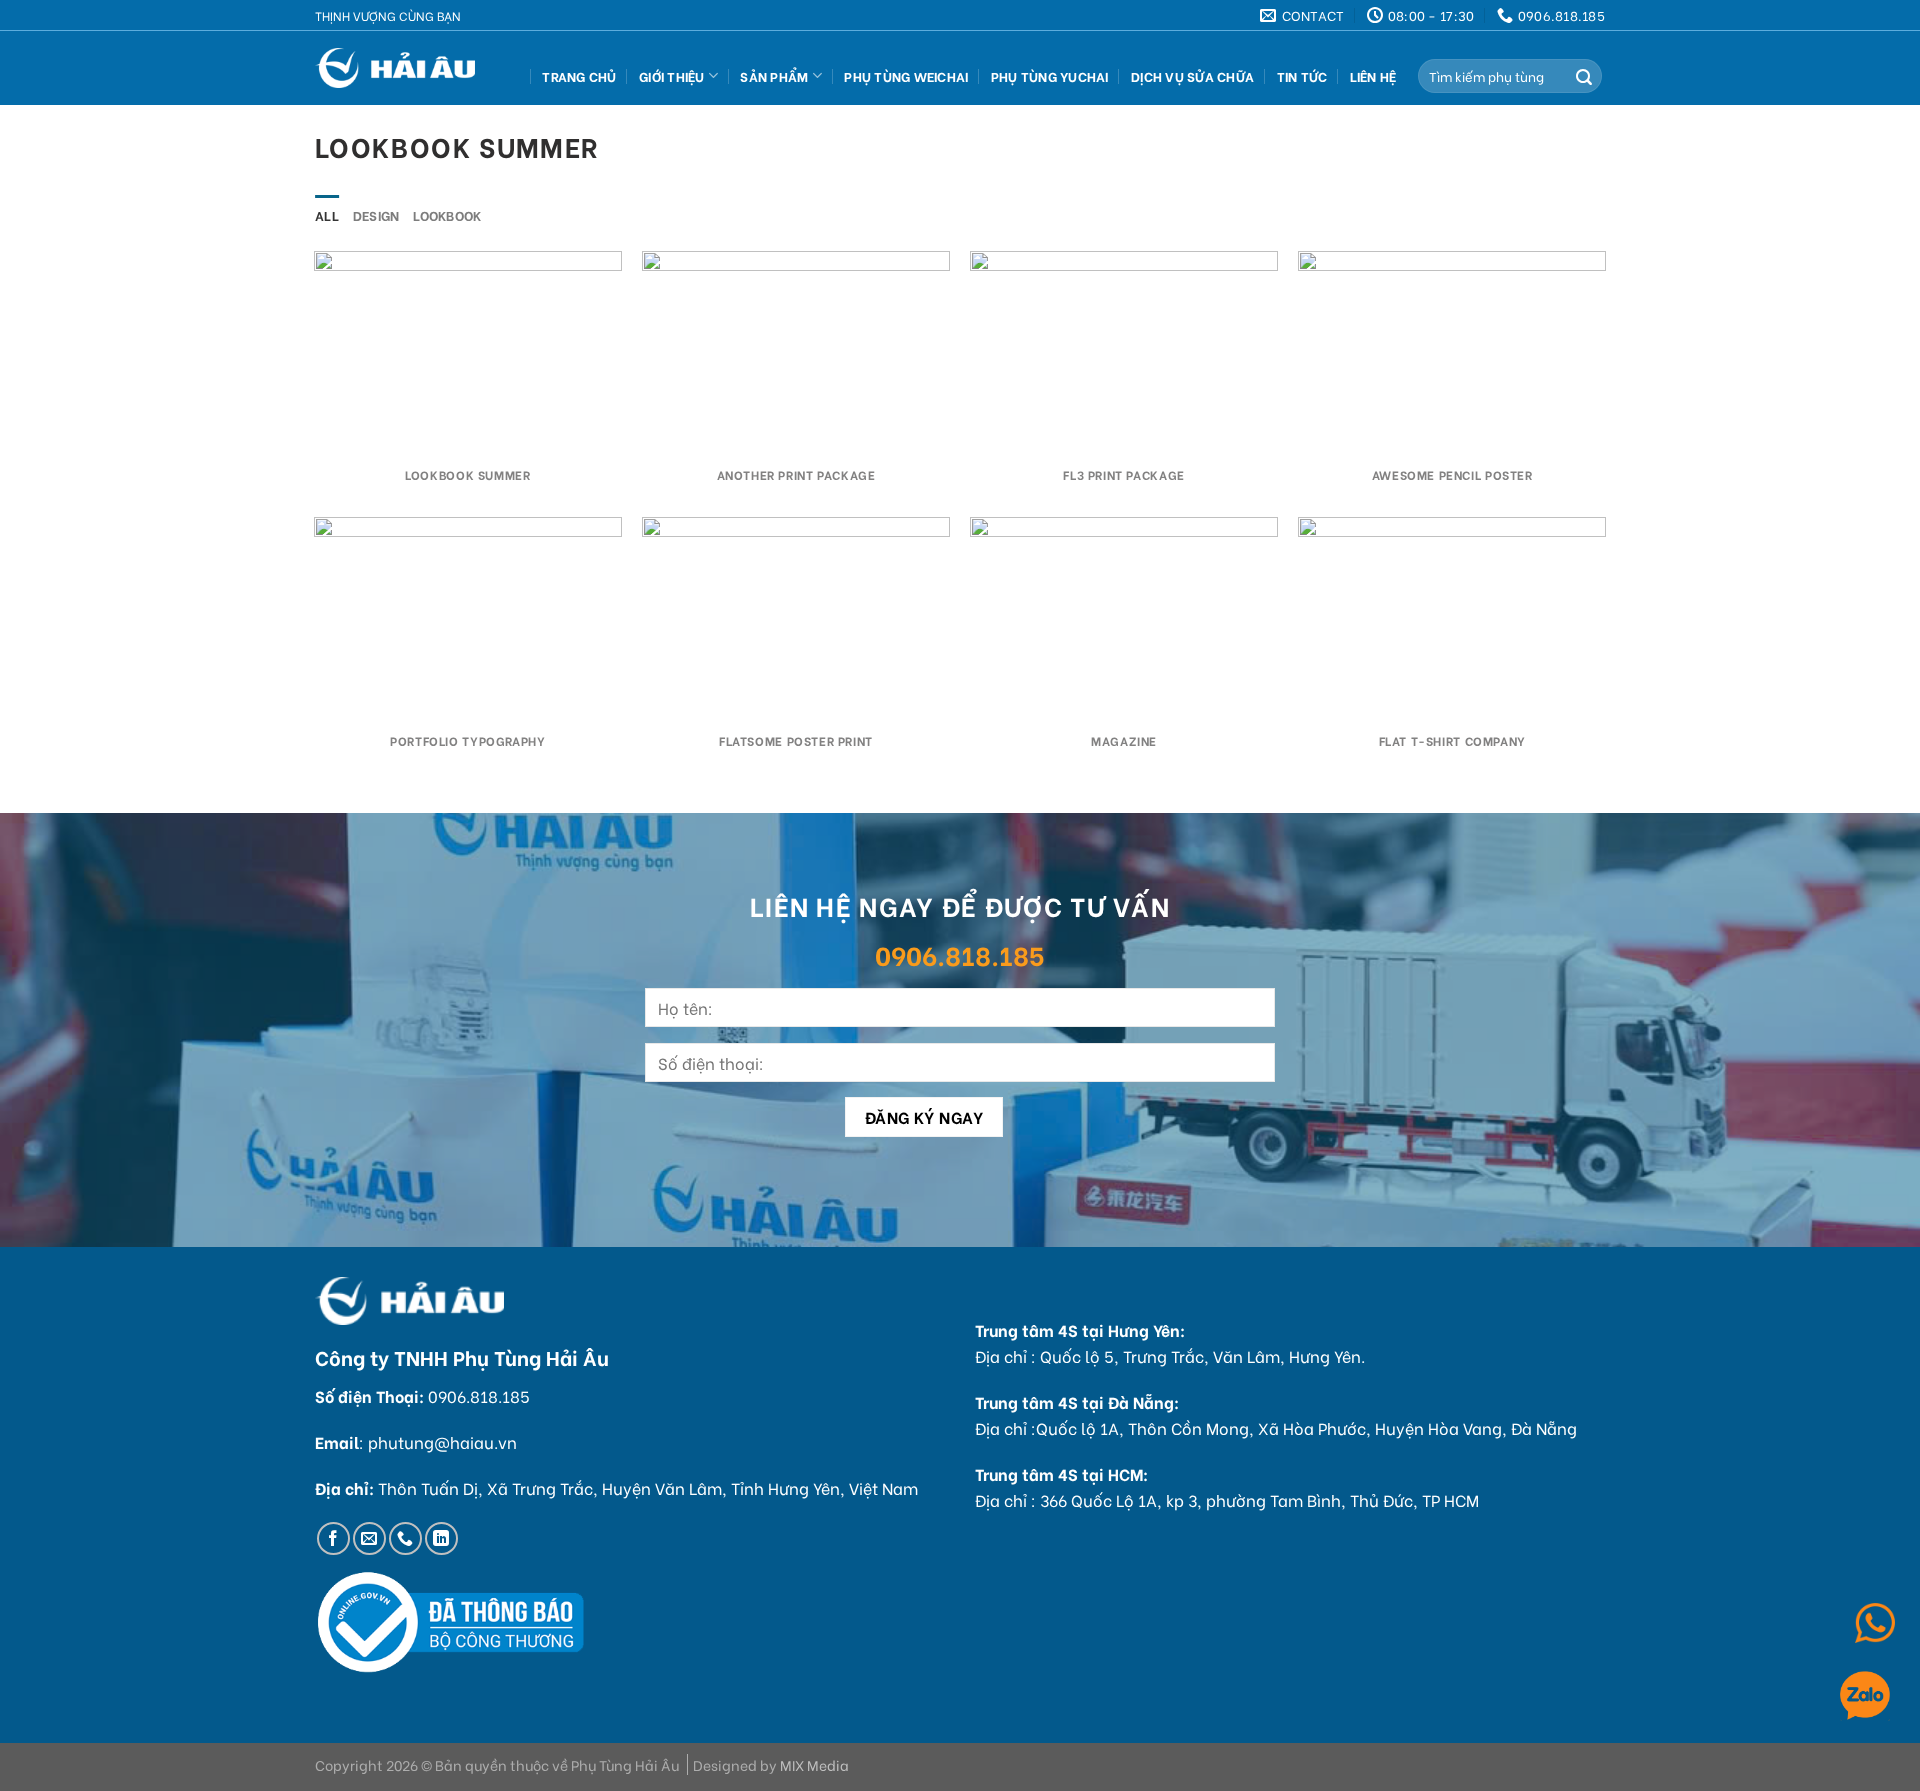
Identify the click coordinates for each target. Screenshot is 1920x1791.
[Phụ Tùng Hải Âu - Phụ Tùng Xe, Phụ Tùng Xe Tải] (402, 68)
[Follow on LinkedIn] (441, 1538)
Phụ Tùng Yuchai (1050, 76)
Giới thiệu (672, 76)
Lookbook (447, 215)
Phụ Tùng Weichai (906, 76)
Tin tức (1302, 76)
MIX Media (814, 1764)
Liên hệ (1373, 76)
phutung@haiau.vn (442, 1441)
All (327, 215)
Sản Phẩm (774, 76)
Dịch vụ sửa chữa (1192, 76)
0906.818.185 (960, 954)
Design (376, 215)
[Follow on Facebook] (333, 1538)
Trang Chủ (579, 76)
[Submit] (1584, 76)
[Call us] (405, 1538)
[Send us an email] (369, 1538)
